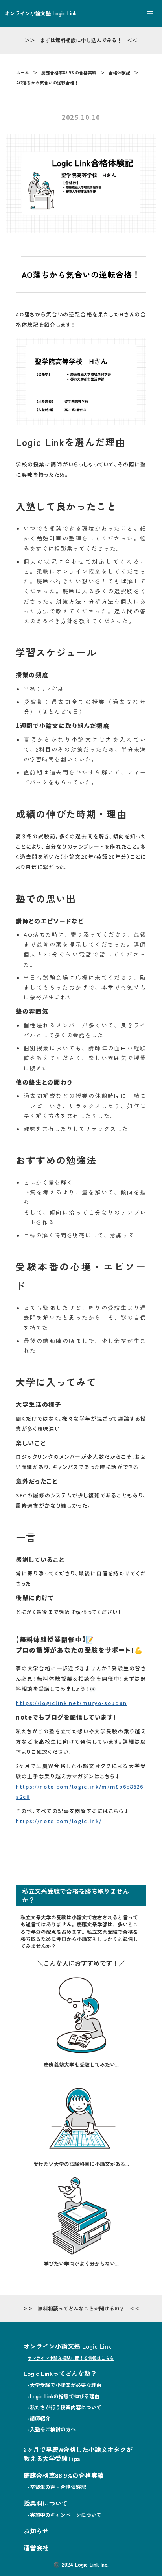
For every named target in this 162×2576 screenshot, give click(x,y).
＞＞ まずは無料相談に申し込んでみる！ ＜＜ (81, 40)
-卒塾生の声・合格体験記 (57, 2487)
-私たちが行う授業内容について (64, 2407)
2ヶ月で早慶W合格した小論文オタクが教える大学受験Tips (78, 2454)
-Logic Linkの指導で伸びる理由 (64, 2396)
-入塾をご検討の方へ (52, 2429)
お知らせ (36, 2531)
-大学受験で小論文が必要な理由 (64, 2385)
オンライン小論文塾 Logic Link (67, 2346)
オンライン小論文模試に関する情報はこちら (71, 2358)
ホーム (23, 73)
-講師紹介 (39, 2418)
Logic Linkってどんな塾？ (60, 2373)
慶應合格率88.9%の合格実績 (69, 73)
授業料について (46, 2503)
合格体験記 (119, 73)
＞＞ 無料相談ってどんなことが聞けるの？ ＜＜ (81, 2309)
